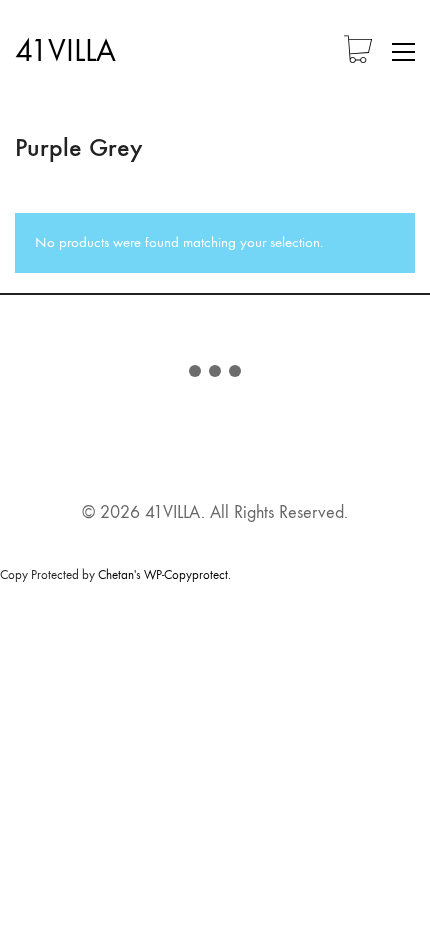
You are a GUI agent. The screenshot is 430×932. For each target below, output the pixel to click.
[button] (403, 52)
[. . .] (215, 375)
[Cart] (358, 51)
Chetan (116, 574)
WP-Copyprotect (186, 574)
